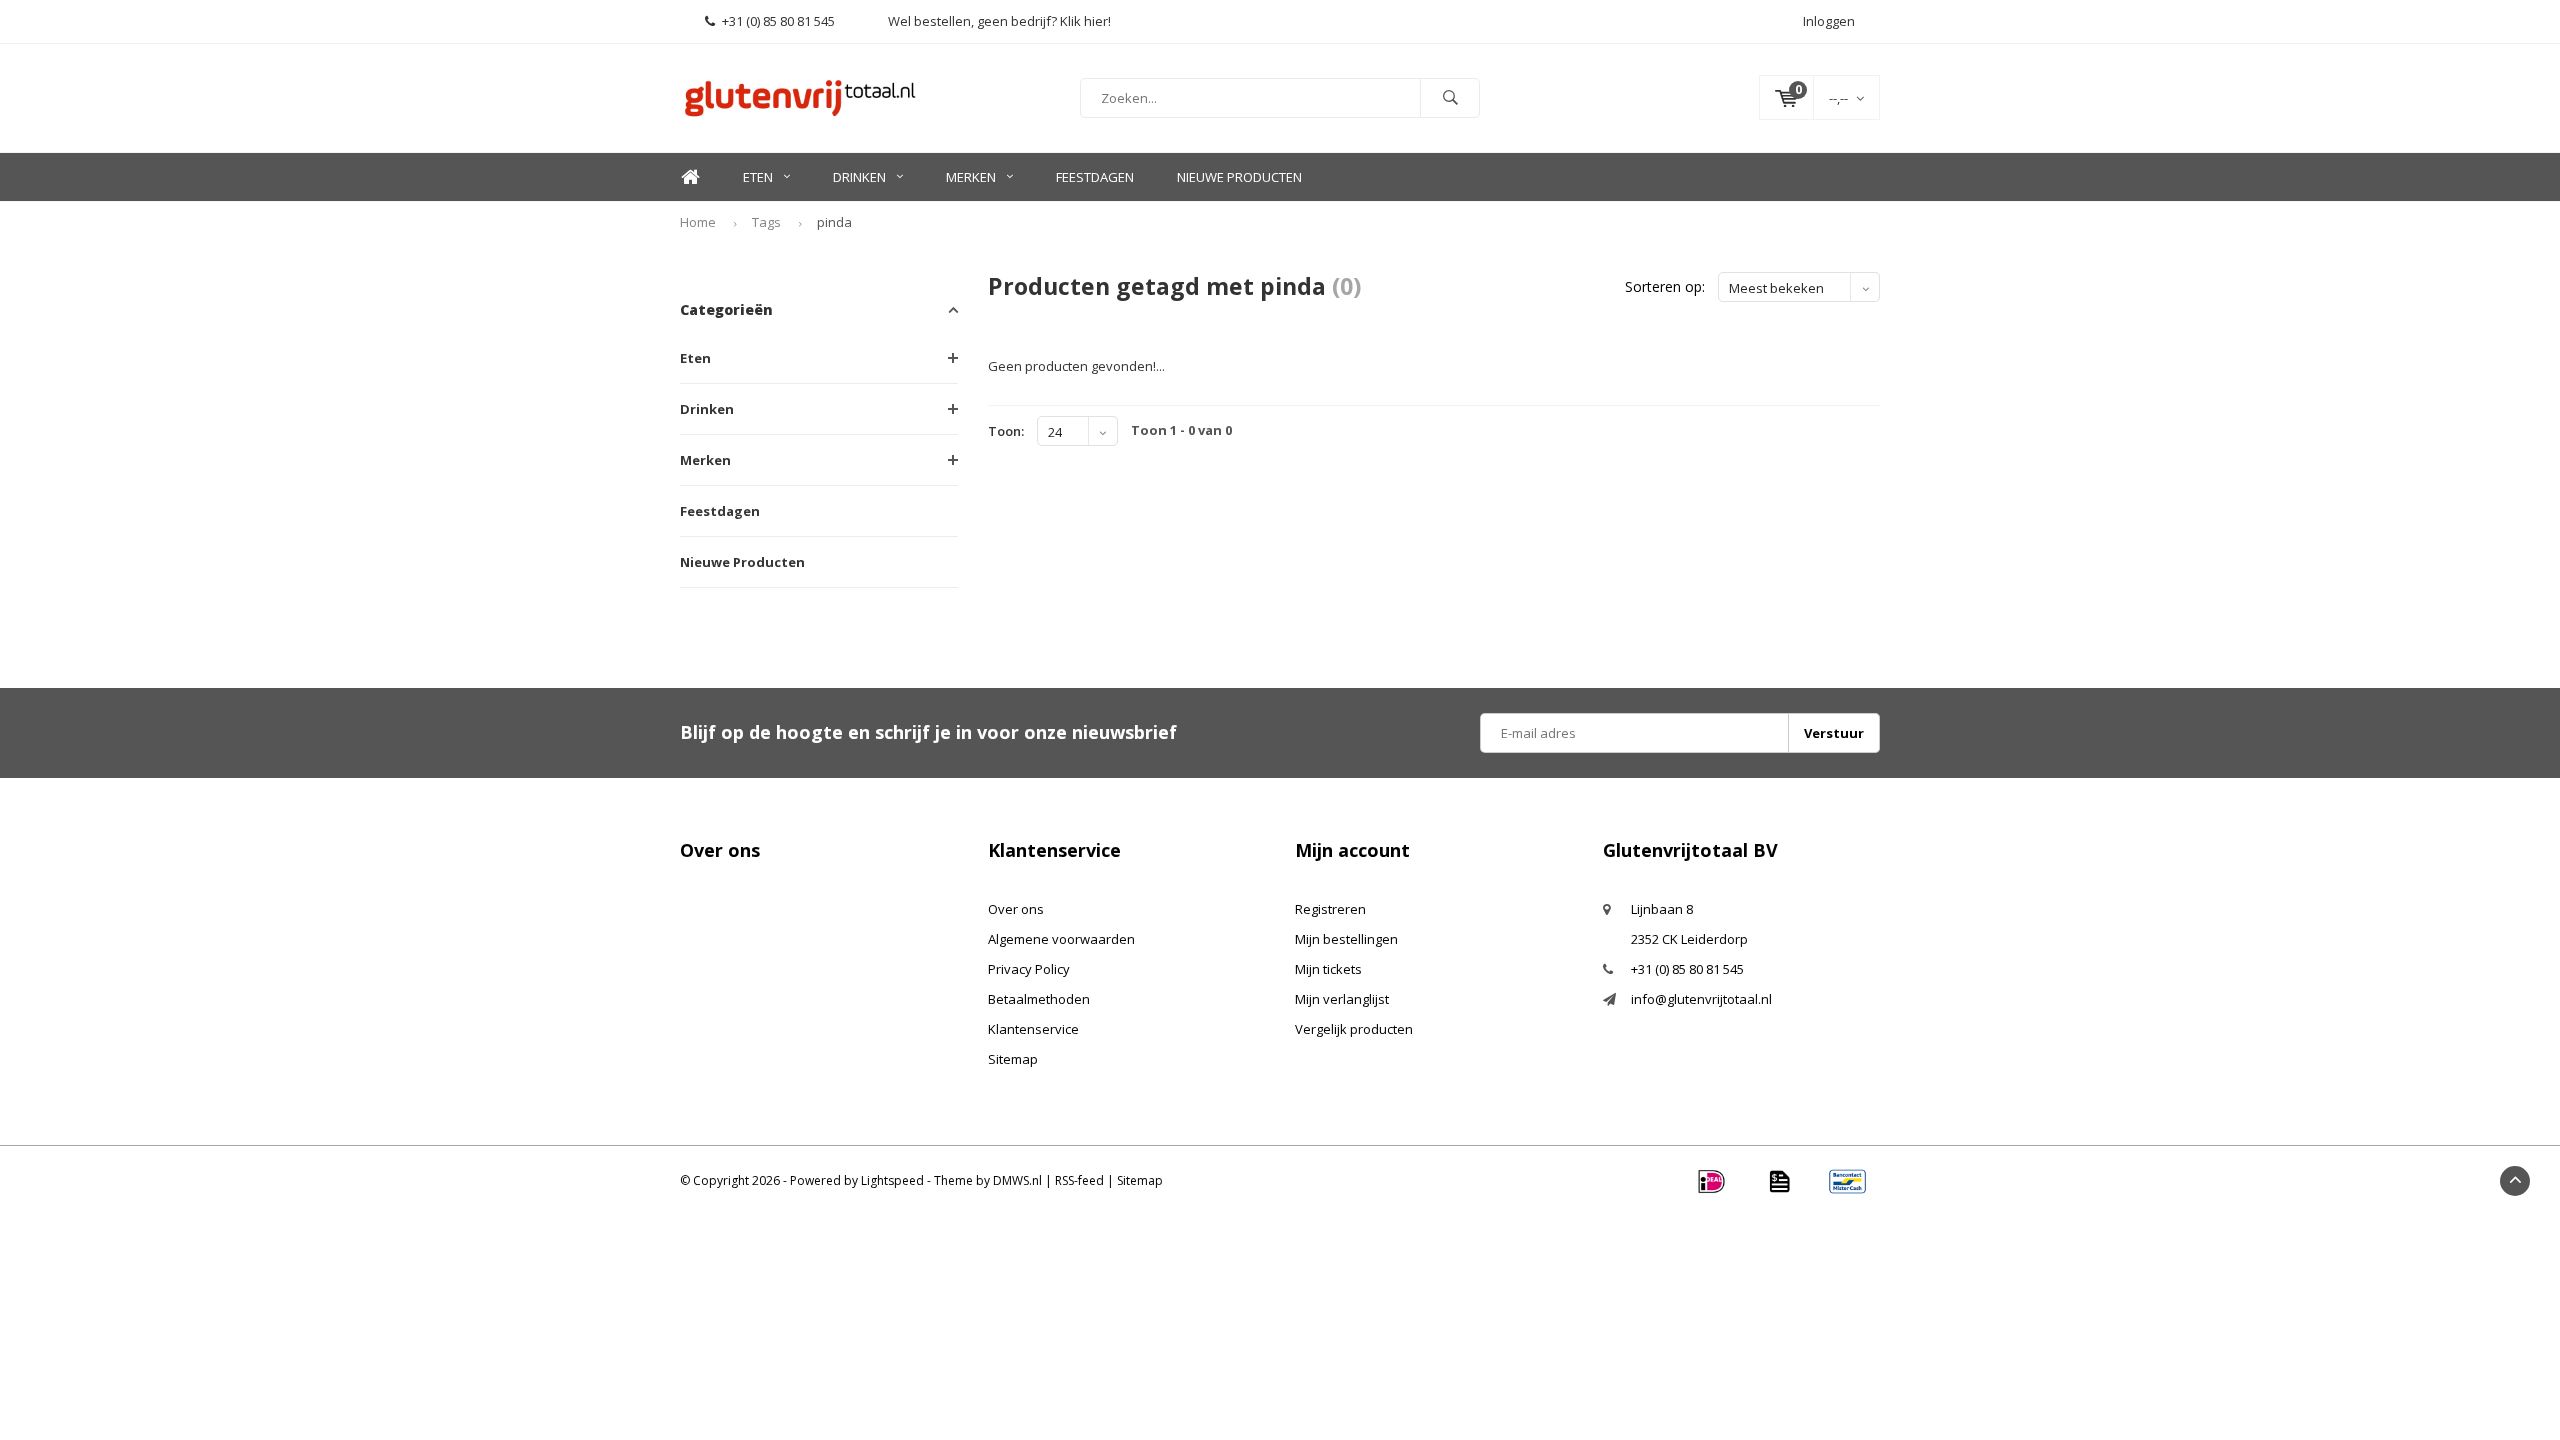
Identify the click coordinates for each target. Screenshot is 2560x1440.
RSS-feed (1079, 1180)
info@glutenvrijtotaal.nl (1701, 999)
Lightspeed (892, 1180)
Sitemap (1013, 1059)
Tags (766, 222)
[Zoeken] (1450, 98)
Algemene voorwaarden (1061, 939)
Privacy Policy (1029, 969)
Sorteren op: (1665, 286)
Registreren (1330, 909)
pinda (834, 222)
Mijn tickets (1328, 969)
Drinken (859, 177)
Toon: (1006, 431)
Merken (971, 177)
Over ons (1016, 909)
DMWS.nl (1017, 1180)
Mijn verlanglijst (1342, 999)
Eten (758, 177)
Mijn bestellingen (1346, 939)
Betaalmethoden (1039, 999)
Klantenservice (1033, 1029)
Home (690, 177)
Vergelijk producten (1354, 1029)
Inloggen (1829, 21)
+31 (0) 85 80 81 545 (778, 21)
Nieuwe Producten (1239, 177)
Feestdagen (1095, 177)
